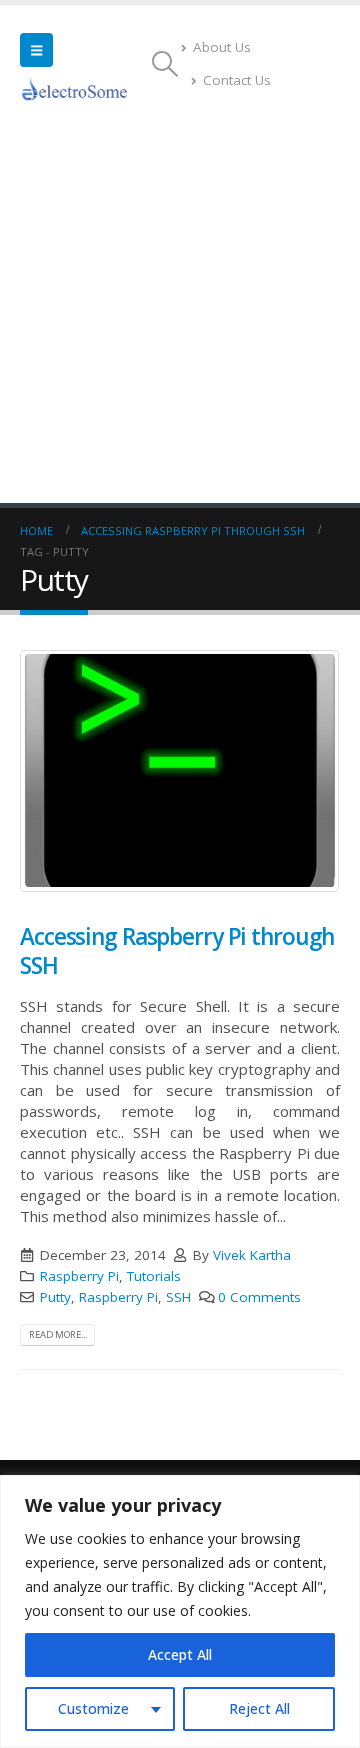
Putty (55, 1297)
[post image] (180, 771)
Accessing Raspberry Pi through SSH (177, 951)
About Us (222, 47)
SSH (178, 1297)
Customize (93, 1708)
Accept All (180, 1654)
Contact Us (237, 80)
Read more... (58, 1334)
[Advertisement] (180, 313)
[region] (180, 1611)
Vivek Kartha (252, 1255)
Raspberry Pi (79, 1276)
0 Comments (259, 1297)
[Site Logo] (75, 89)
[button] (36, 50)
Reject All (259, 1708)
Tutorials (154, 1276)
